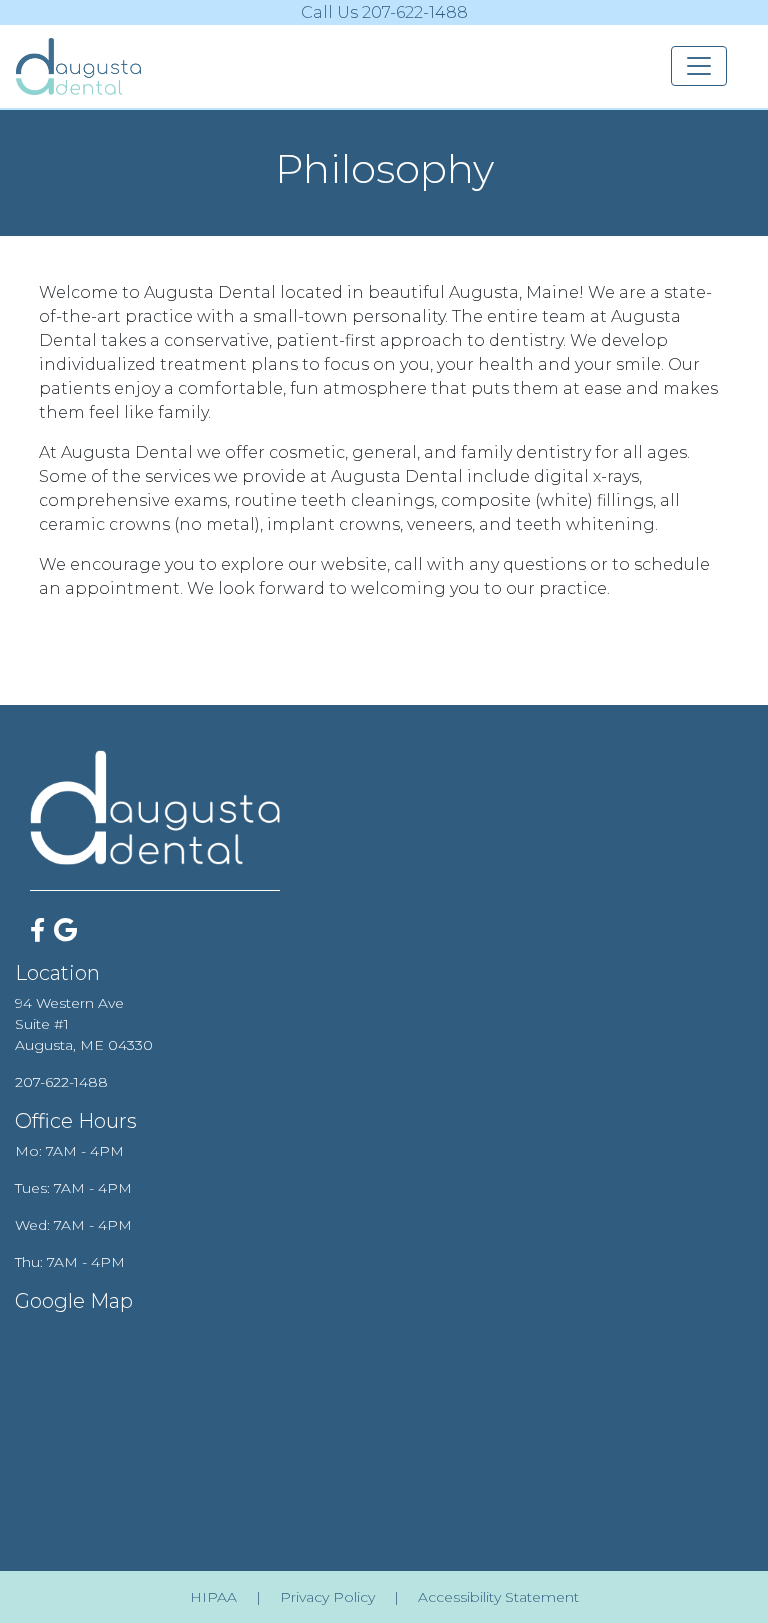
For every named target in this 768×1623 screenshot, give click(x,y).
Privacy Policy (327, 1597)
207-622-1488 (61, 1082)
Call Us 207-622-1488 (384, 12)
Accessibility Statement (498, 1597)
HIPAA (213, 1597)
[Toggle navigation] (699, 66)
